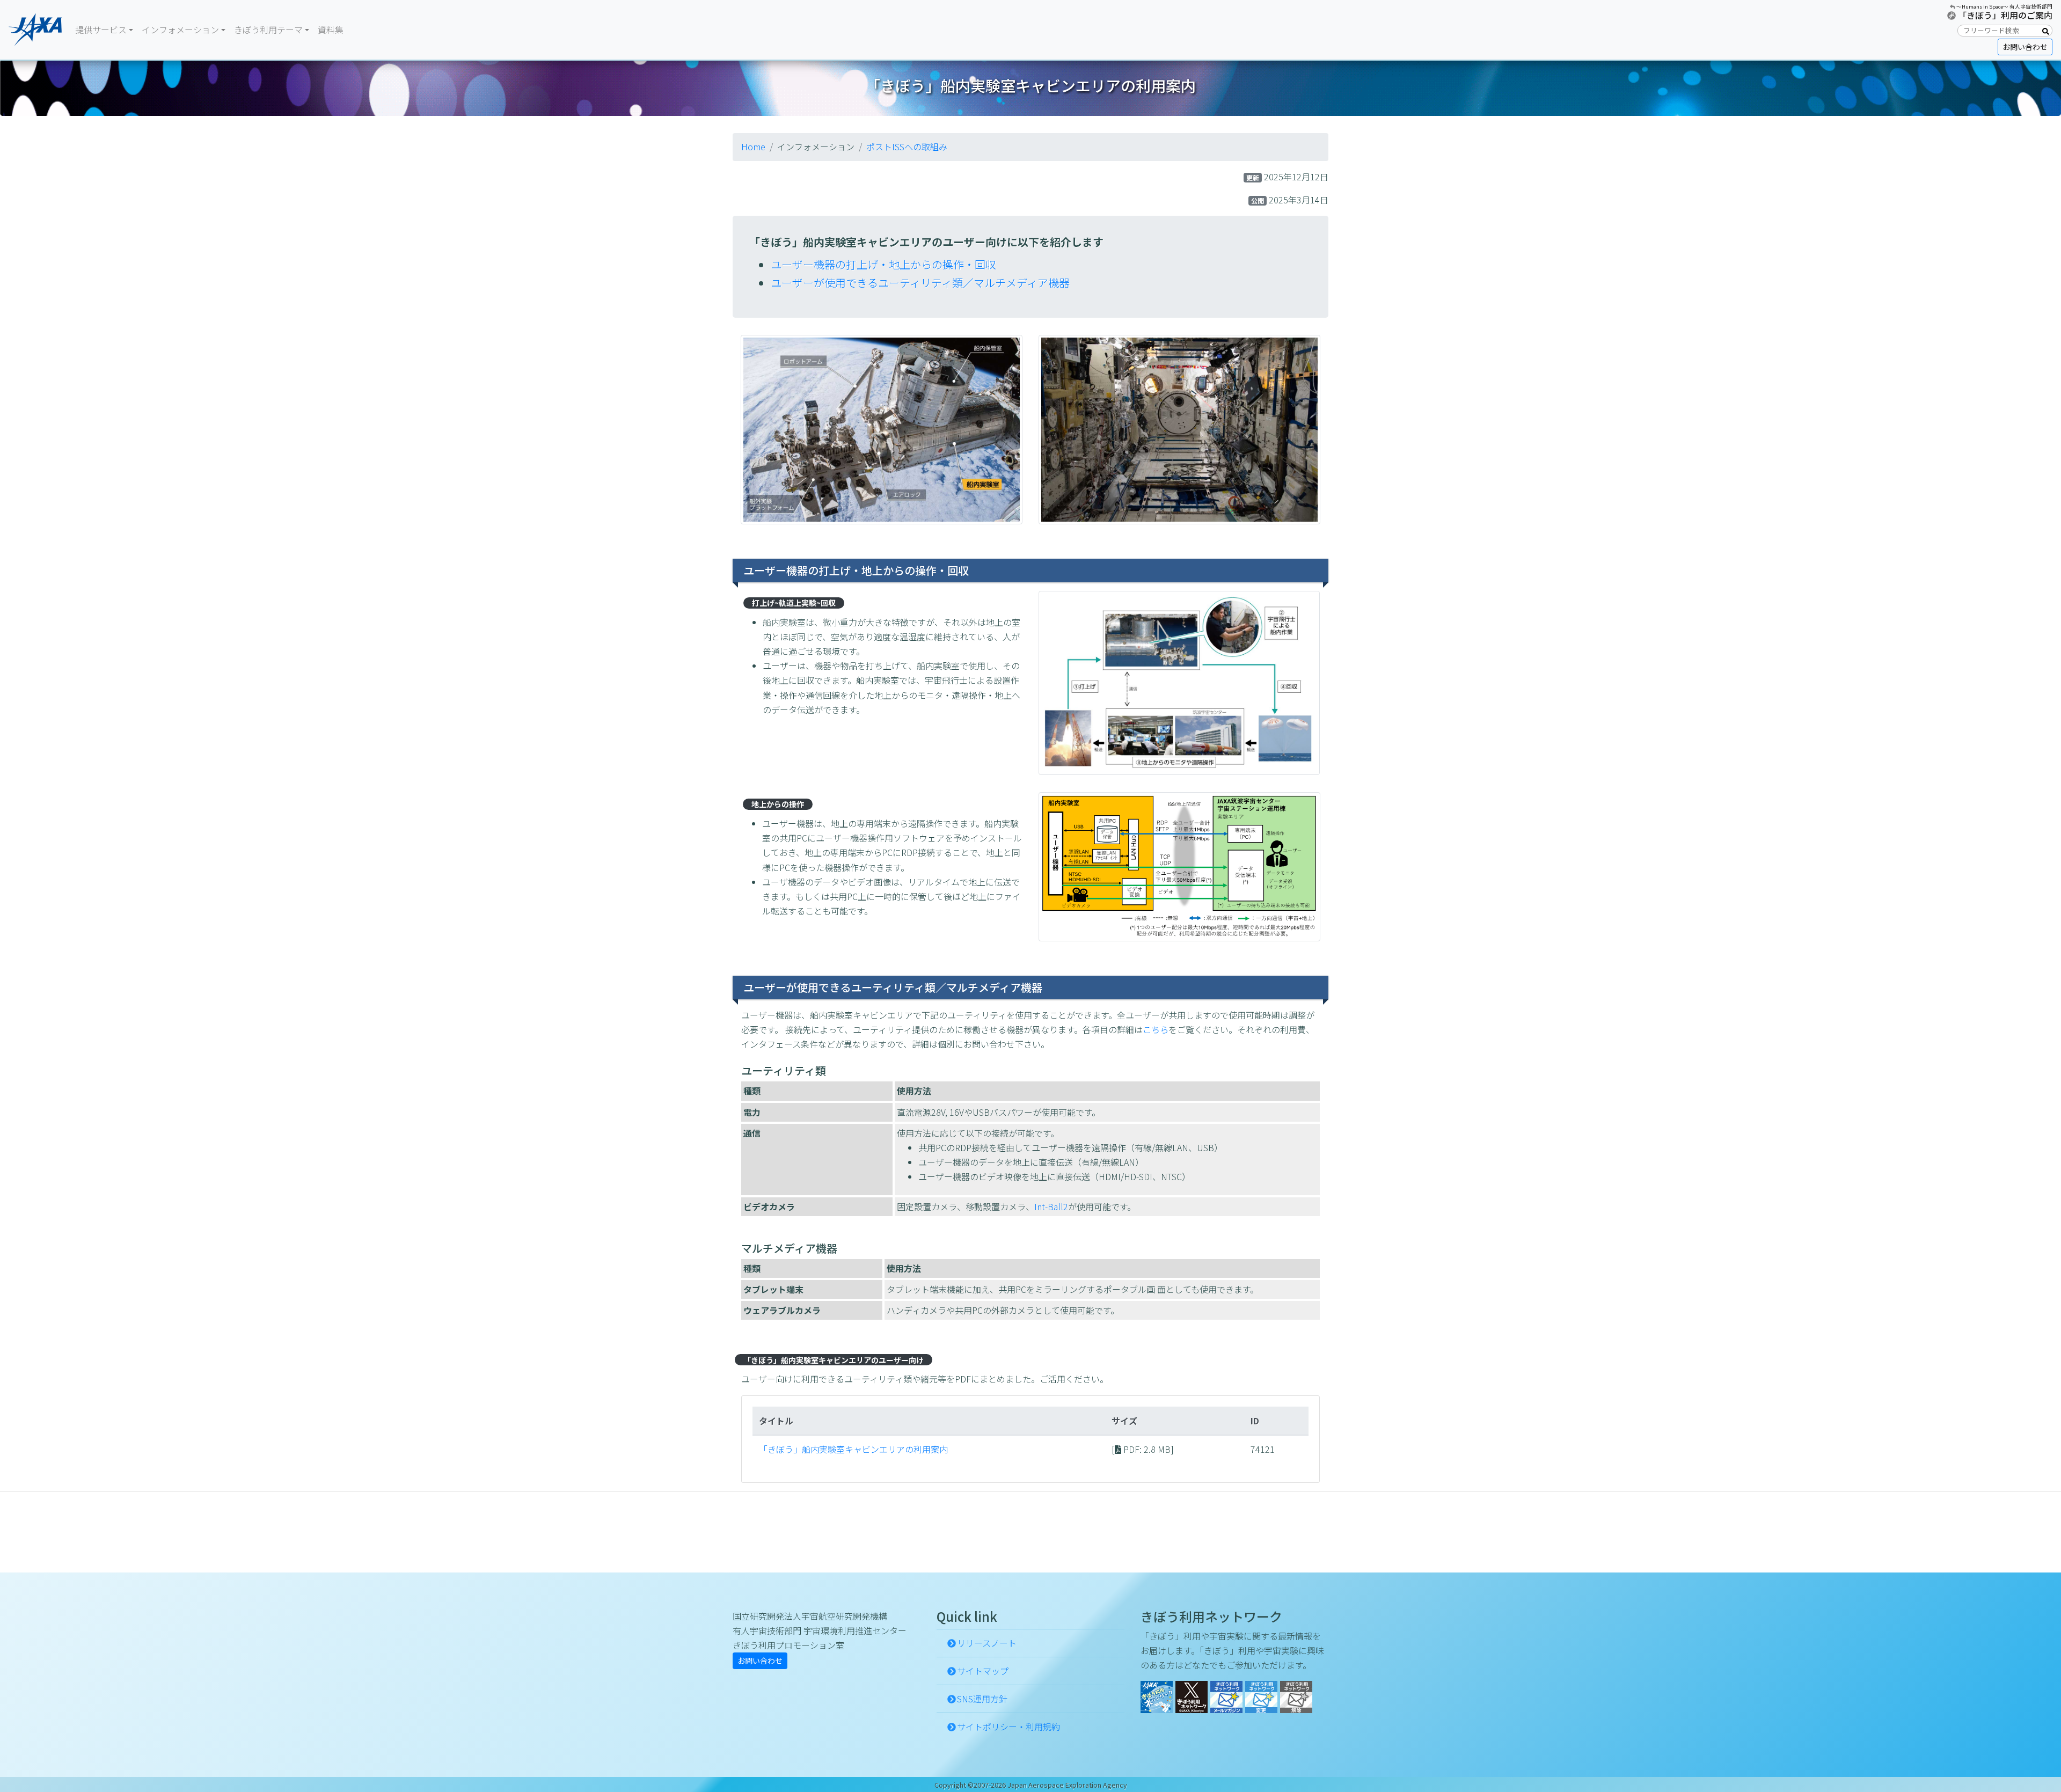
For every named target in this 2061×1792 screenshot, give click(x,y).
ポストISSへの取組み (907, 147)
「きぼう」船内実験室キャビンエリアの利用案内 (853, 1449)
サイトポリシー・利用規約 (1008, 1727)
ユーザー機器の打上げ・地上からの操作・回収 (883, 264)
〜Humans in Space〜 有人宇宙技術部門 (2004, 6)
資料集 (331, 30)
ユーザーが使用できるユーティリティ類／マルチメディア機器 (920, 283)
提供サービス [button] (101, 30)
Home (753, 147)
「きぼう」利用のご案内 (2005, 15)
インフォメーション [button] (180, 30)
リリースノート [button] (987, 1643)
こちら (1156, 1029)
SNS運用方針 (982, 1699)
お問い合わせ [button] (2025, 47)
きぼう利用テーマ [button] (268, 30)
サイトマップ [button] (983, 1671)
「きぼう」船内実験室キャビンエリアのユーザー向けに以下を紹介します (926, 242)
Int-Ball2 (1051, 1206)
